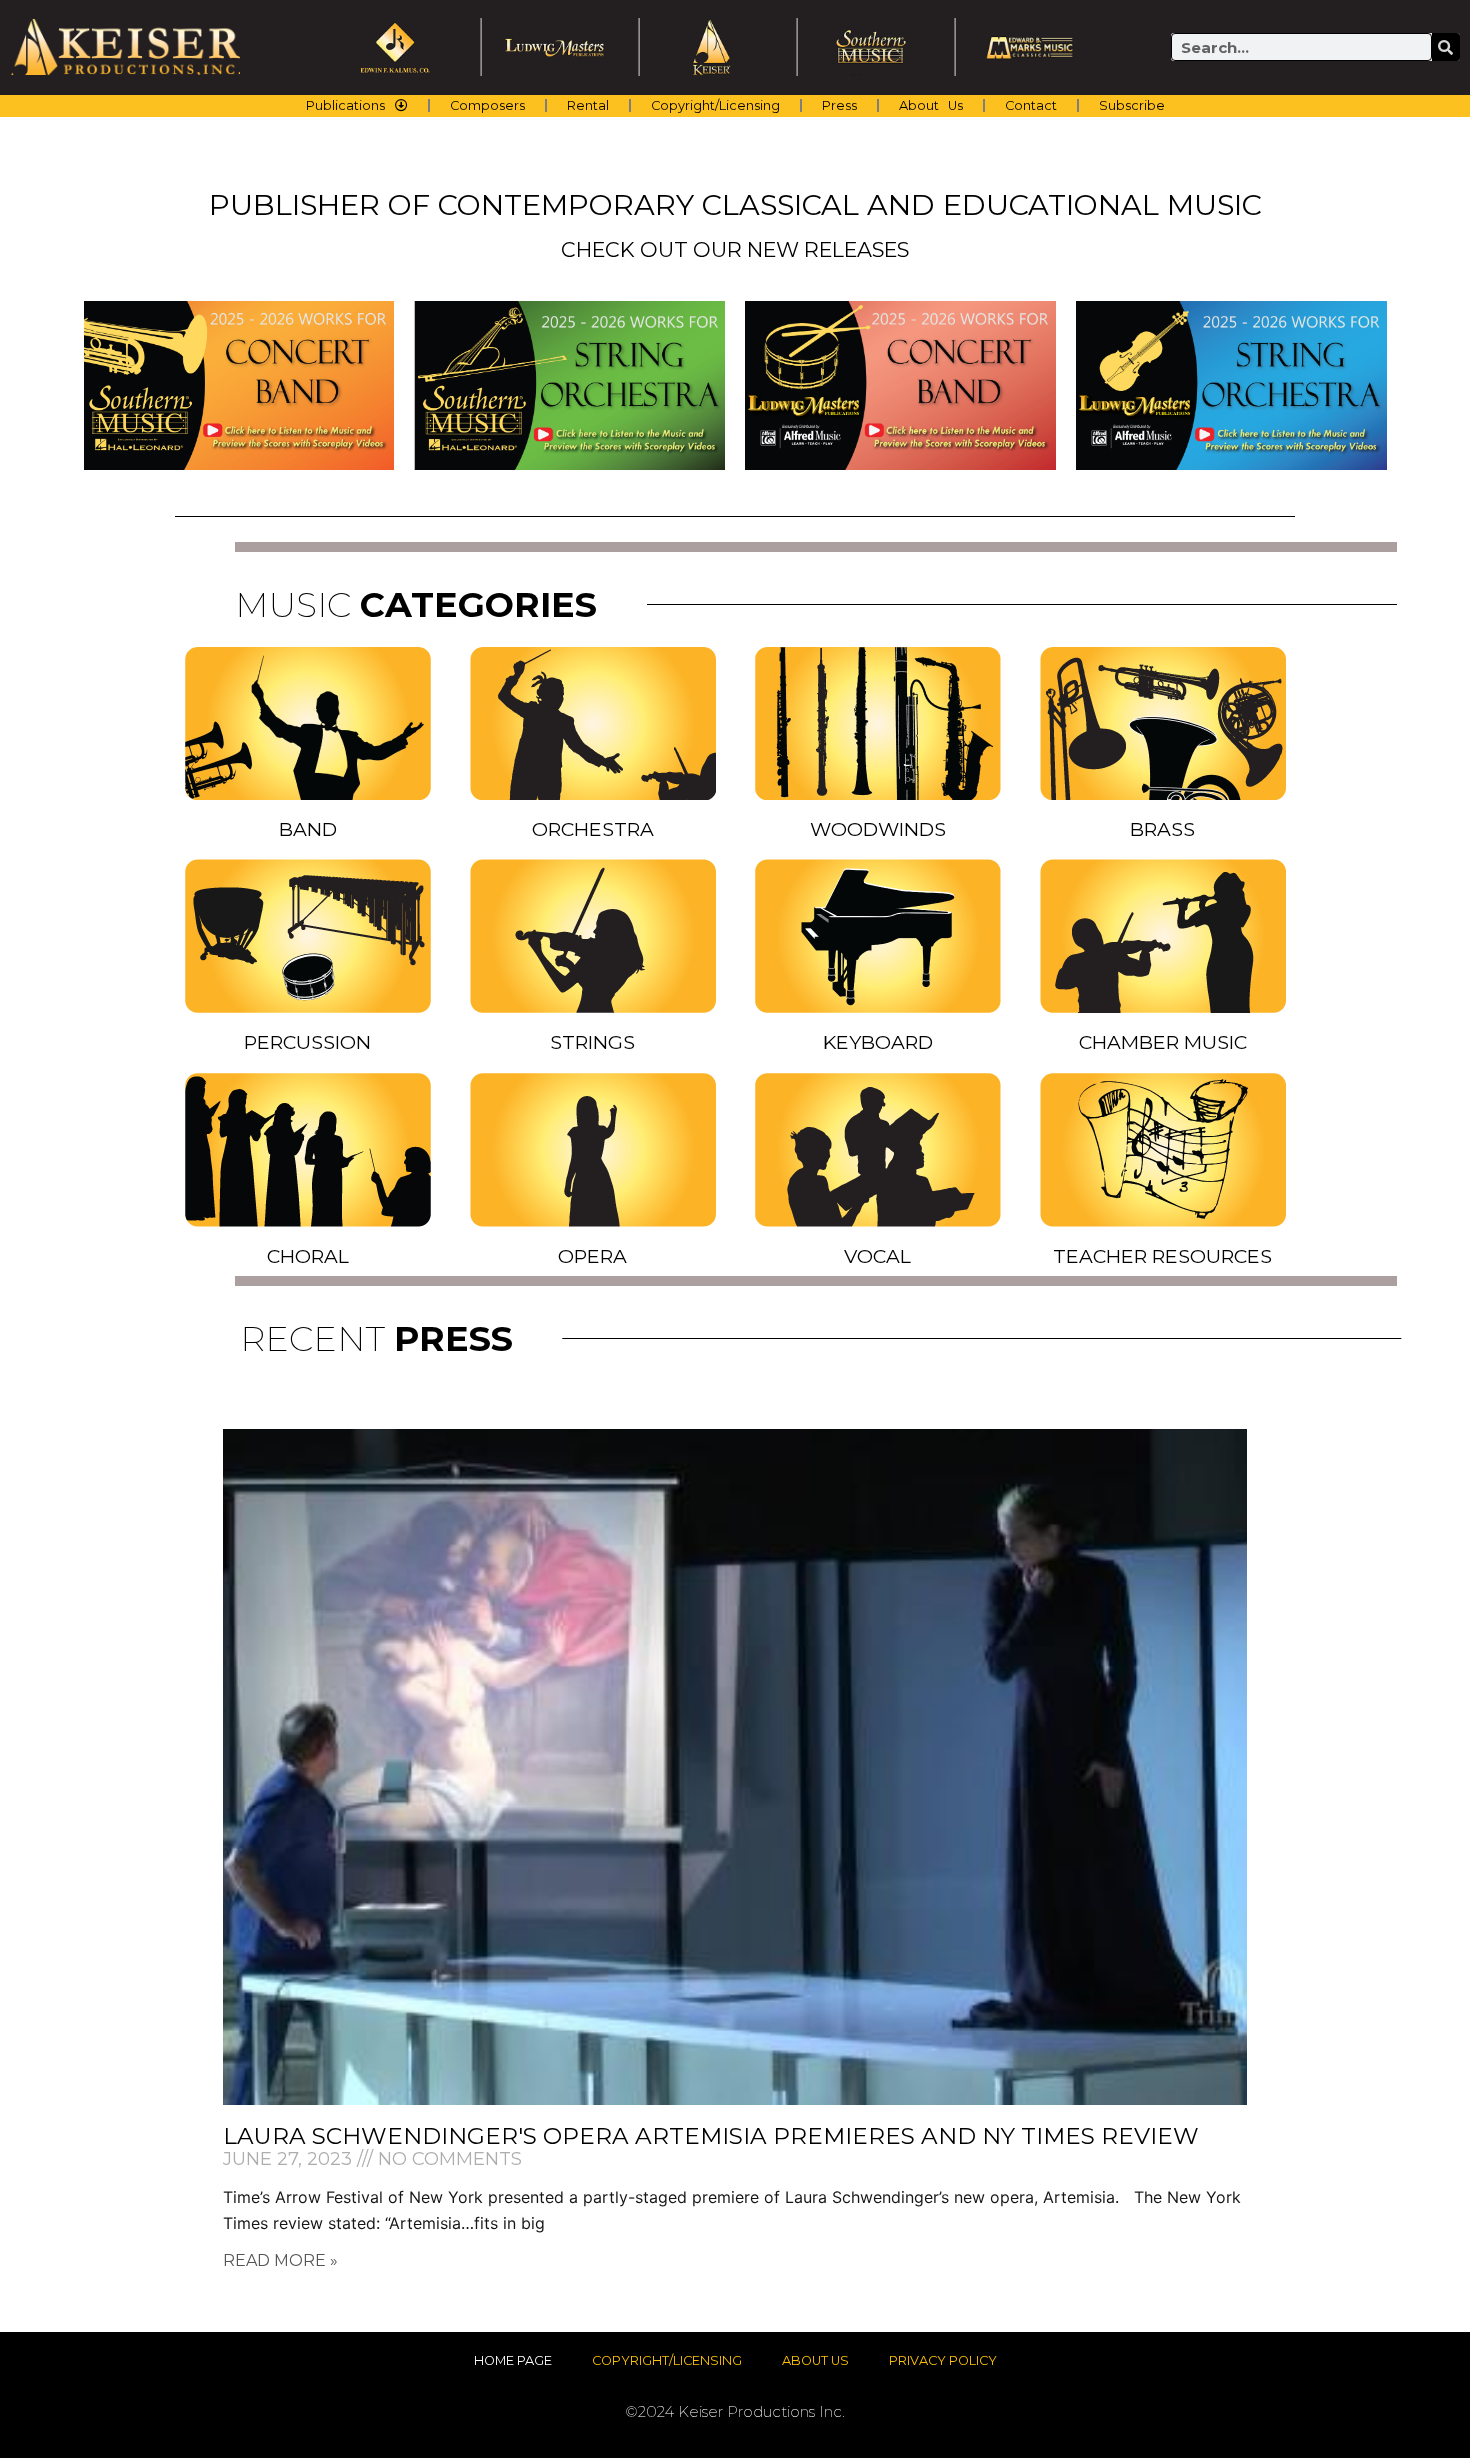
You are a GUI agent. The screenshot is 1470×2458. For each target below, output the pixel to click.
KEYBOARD (878, 1042)
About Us (931, 105)
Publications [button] (345, 105)
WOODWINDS (878, 829)
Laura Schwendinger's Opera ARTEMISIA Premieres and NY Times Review (711, 2136)
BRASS (1162, 829)
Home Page (513, 2360)
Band (308, 829)
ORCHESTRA (593, 829)
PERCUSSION (307, 1042)
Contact (1031, 105)
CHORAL (308, 1256)
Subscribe (1132, 105)
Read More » (280, 2260)
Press (839, 105)
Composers (487, 105)
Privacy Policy (943, 2360)
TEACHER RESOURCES (1162, 1256)
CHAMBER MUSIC (1163, 1042)
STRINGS (592, 1042)
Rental (588, 105)
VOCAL (877, 1256)
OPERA (592, 1256)
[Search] (1446, 47)
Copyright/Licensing (715, 105)
